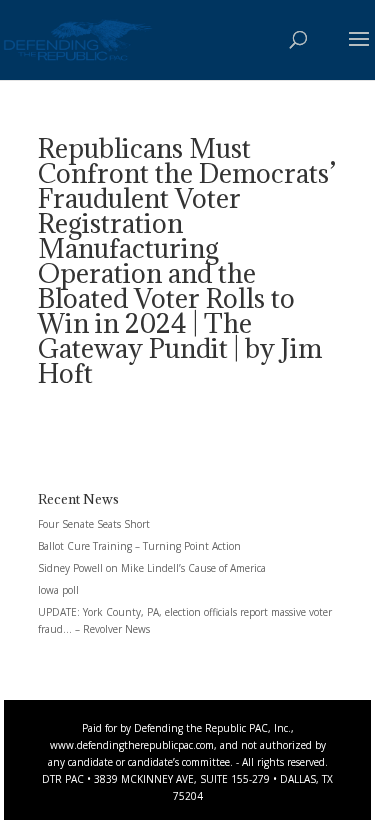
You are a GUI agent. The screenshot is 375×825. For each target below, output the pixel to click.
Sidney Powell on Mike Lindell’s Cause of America (152, 568)
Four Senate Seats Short (94, 524)
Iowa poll (58, 590)
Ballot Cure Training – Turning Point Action (139, 546)
